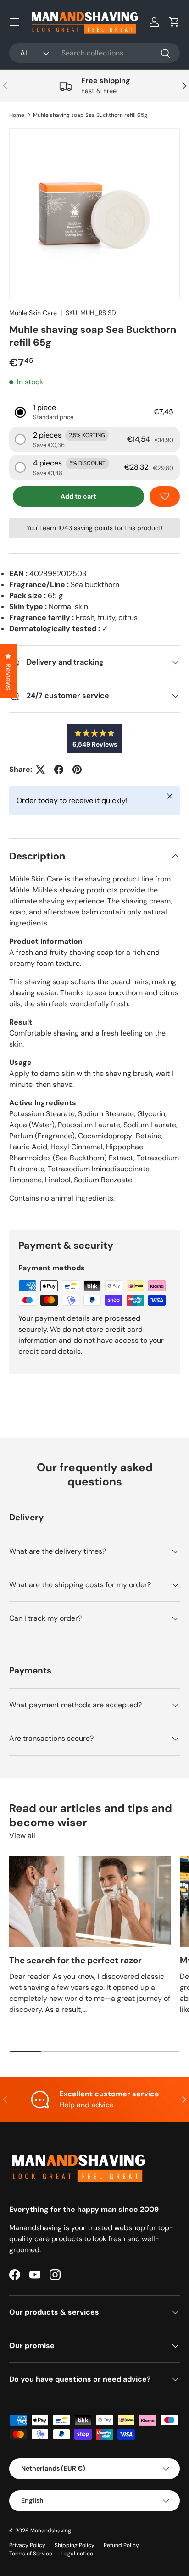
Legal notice (77, 2554)
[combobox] (94, 53)
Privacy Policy (27, 2545)
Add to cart (78, 496)
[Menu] (15, 22)
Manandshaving (51, 2531)
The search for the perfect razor (75, 1960)
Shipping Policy (75, 2545)
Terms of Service (31, 2554)
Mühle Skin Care (33, 313)
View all (22, 1836)
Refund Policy (121, 2545)
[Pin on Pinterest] (77, 770)
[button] (174, 22)
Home (17, 115)
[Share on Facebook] (59, 770)
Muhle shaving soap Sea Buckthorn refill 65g (90, 115)
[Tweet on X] (40, 770)
